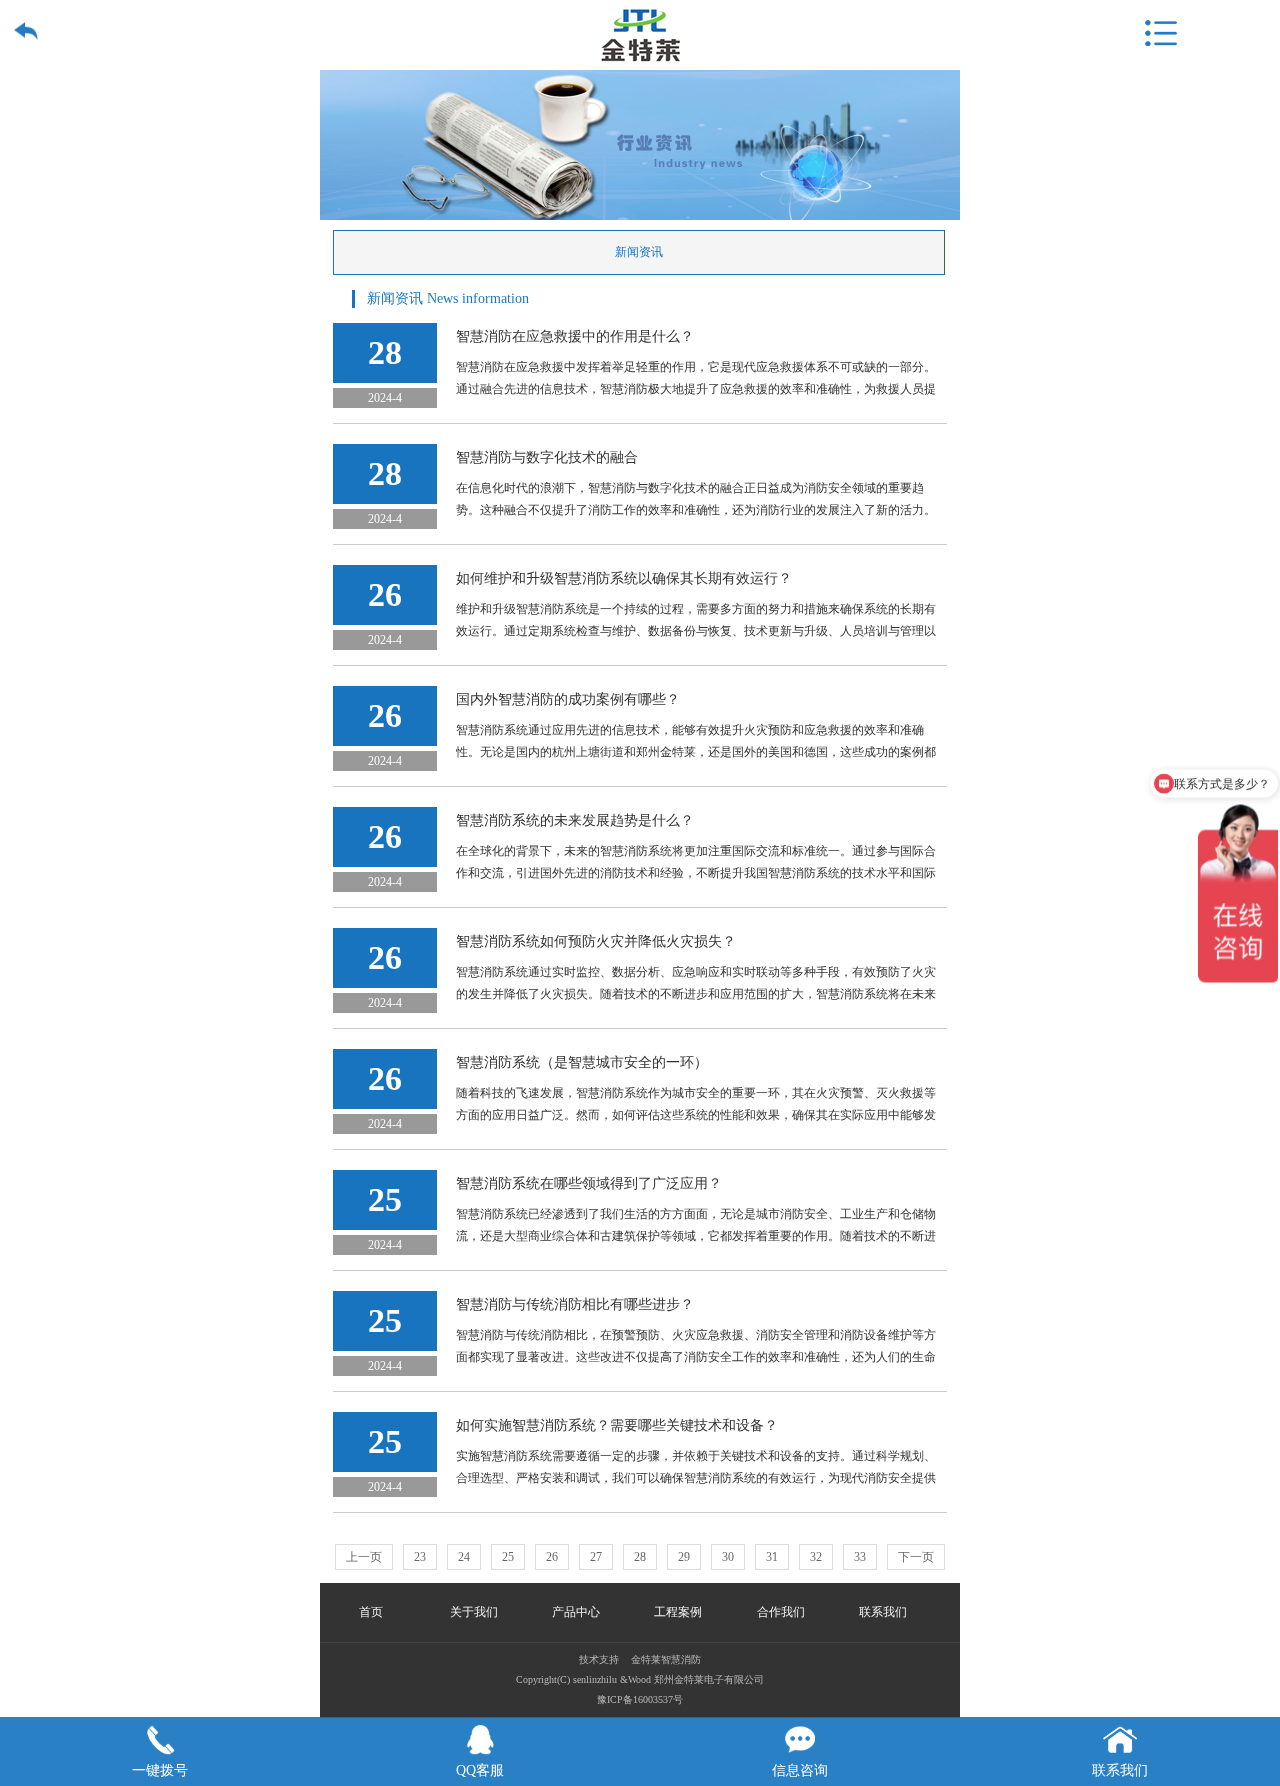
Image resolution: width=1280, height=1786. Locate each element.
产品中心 (576, 1612)
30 (728, 1557)
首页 (371, 1612)
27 (596, 1557)
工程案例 (678, 1612)
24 (464, 1557)
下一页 (916, 1557)
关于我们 (474, 1612)
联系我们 (883, 1612)
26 (552, 1557)
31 (772, 1557)
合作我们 (781, 1612)
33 (860, 1557)
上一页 (364, 1557)
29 (684, 1557)
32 (816, 1557)
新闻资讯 (639, 252)
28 (640, 1557)
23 (420, 1557)
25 (508, 1557)
